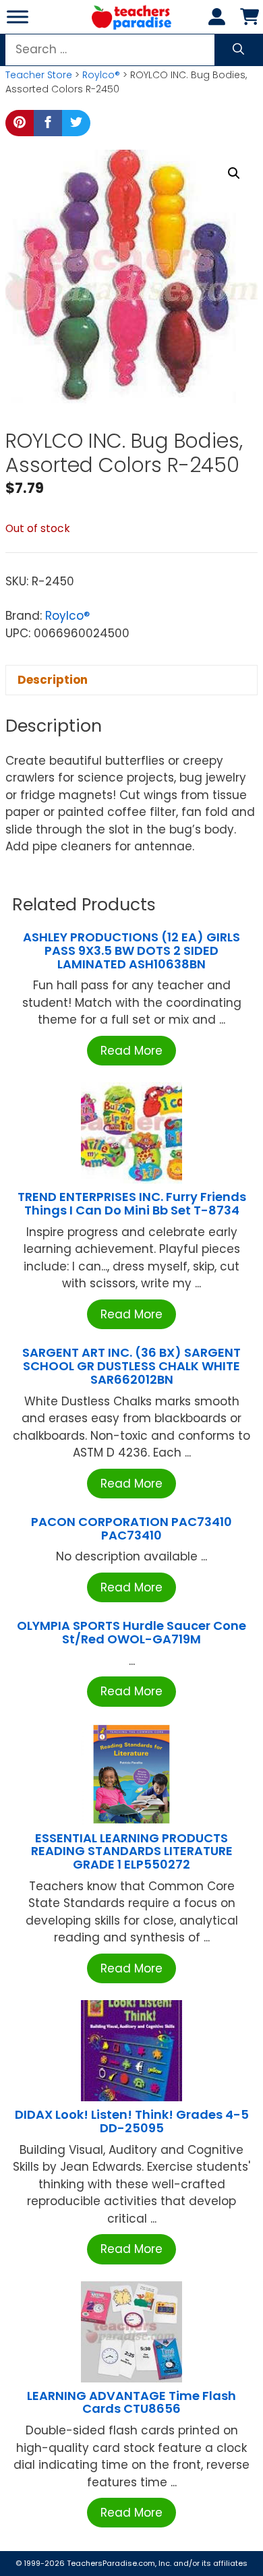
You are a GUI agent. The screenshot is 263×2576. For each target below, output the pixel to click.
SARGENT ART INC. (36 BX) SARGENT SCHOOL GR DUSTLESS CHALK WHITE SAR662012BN (131, 1366)
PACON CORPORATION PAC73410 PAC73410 (131, 1528)
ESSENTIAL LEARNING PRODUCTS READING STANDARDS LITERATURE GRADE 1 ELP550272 (132, 1851)
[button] (234, 173)
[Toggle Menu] (18, 17)
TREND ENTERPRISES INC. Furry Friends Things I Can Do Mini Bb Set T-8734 (132, 1203)
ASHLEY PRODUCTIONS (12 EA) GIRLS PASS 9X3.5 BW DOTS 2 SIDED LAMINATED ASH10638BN (131, 950)
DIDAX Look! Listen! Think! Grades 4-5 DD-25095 (132, 2121)
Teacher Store (39, 75)
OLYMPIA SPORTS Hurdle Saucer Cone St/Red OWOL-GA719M (131, 1632)
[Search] (238, 50)
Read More (131, 1051)
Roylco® (101, 75)
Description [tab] (53, 680)
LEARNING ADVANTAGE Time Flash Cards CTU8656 (131, 2402)
